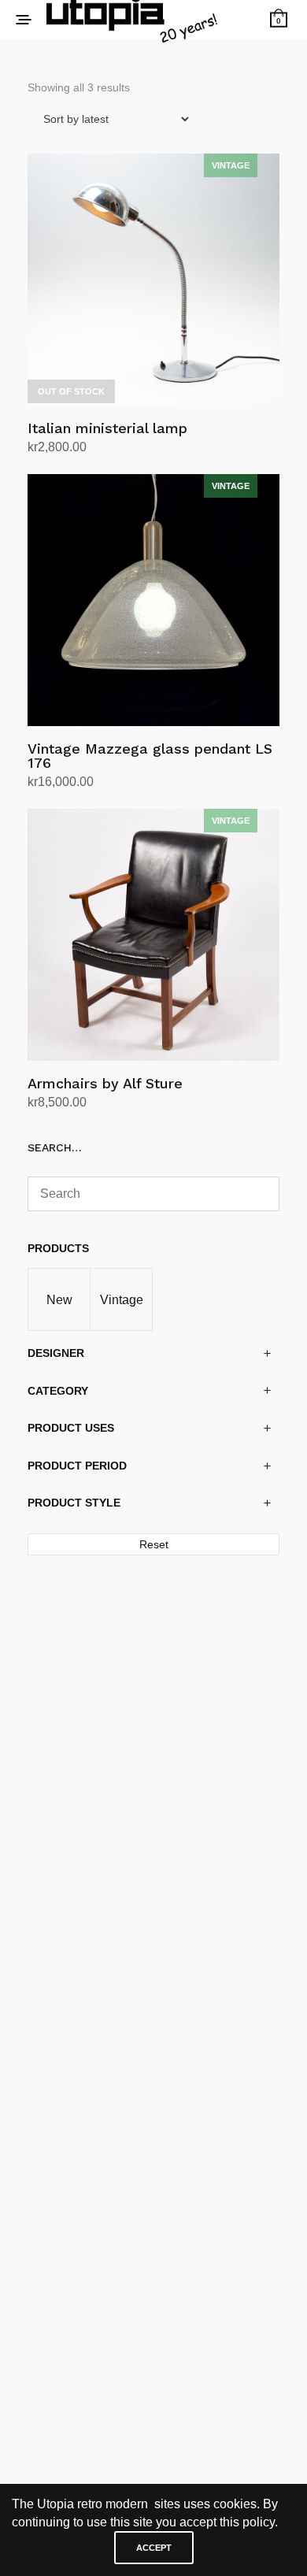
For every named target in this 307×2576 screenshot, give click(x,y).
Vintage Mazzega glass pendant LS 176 (150, 756)
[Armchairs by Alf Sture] (153, 935)
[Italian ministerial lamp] (153, 280)
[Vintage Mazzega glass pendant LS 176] (153, 600)
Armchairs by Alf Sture (105, 1083)
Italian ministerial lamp (107, 428)
